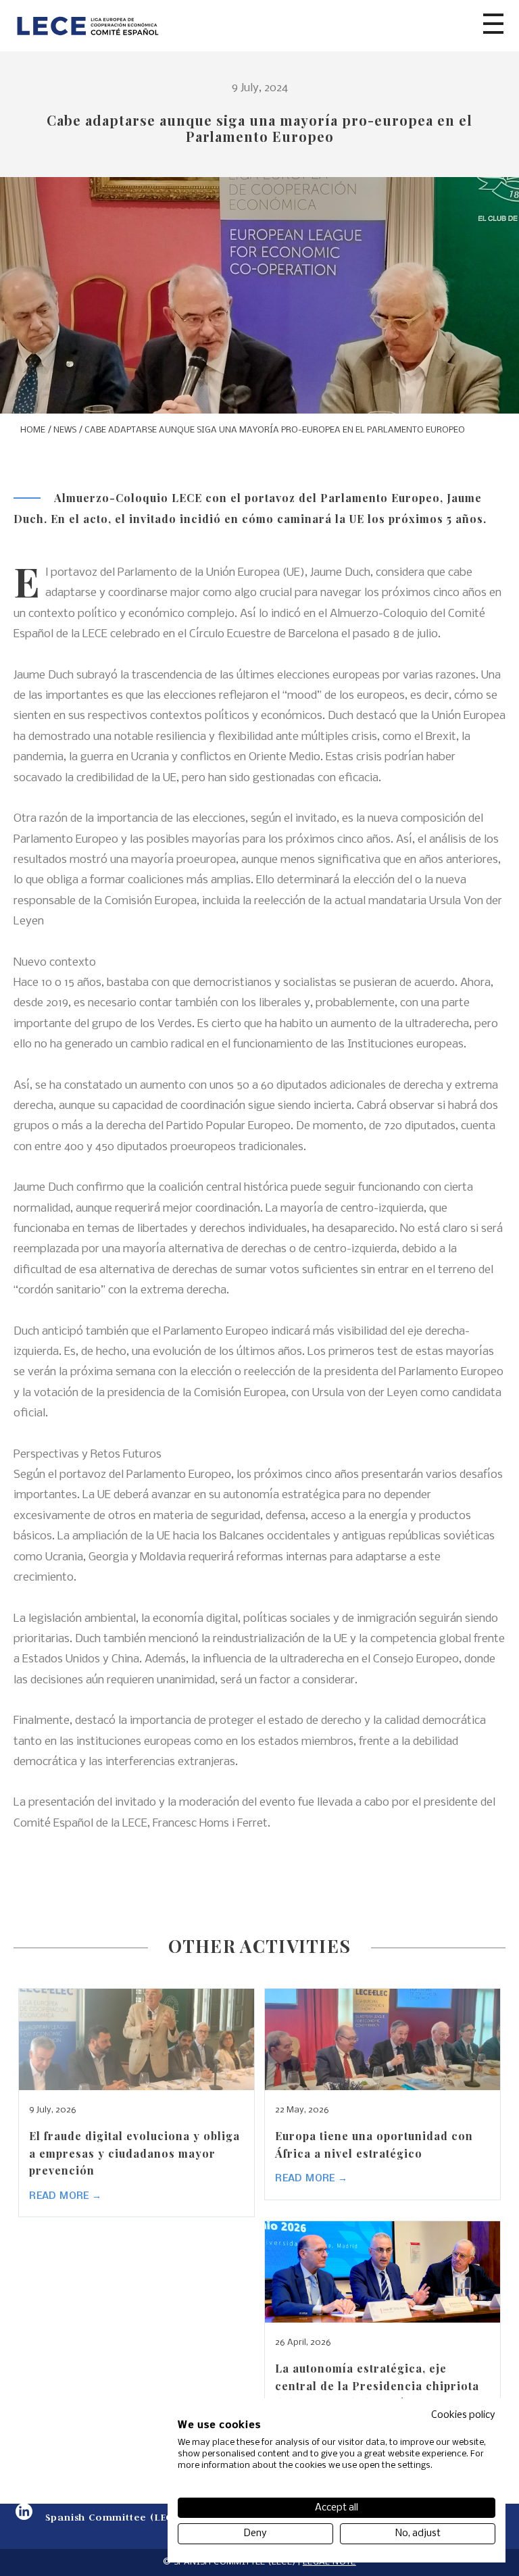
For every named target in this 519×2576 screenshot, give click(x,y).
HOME (33, 430)
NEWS (65, 430)
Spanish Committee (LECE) (114, 2517)
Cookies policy (463, 2415)
